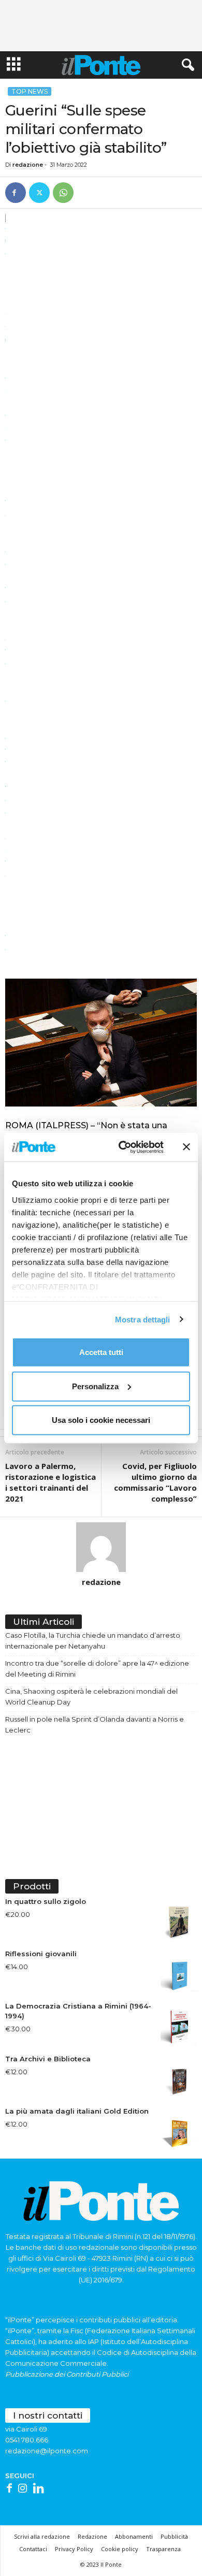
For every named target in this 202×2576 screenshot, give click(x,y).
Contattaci (33, 2549)
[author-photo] (101, 1547)
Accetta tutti (101, 1352)
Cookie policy (120, 2549)
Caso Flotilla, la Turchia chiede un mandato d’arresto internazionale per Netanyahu (93, 1641)
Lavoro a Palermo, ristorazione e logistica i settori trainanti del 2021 (51, 1482)
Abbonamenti (134, 2536)
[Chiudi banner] (186, 1147)
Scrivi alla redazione (42, 2536)
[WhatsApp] (63, 193)
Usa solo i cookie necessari (101, 1420)
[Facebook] (16, 193)
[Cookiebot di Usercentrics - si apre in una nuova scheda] (122, 1147)
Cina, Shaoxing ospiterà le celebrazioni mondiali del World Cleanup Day (91, 1697)
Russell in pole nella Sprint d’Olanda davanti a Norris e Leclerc (95, 1724)
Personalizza (95, 1386)
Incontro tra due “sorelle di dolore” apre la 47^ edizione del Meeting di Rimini (97, 1669)
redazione (28, 165)
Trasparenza (163, 2549)
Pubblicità (174, 2536)
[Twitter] (39, 193)
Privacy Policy (74, 2549)
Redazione (92, 2536)
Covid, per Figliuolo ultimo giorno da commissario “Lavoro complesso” (155, 1482)
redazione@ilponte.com (47, 2451)
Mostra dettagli (143, 1319)
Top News (30, 91)
